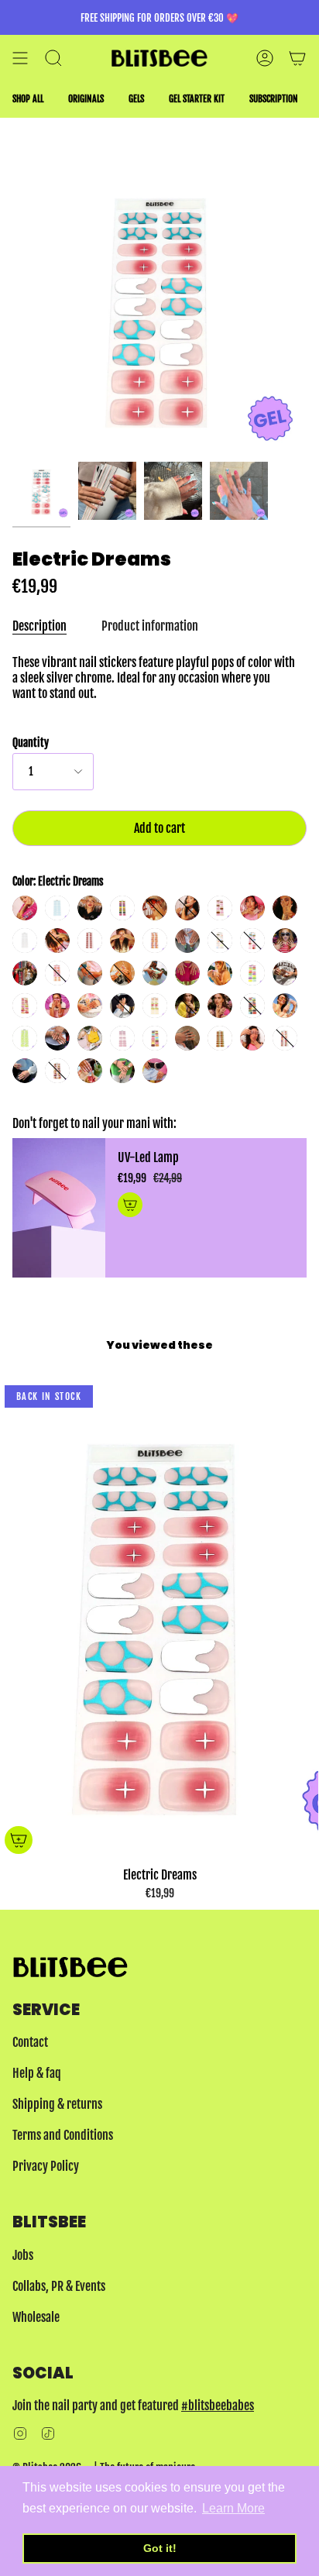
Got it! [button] (160, 2548)
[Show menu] (20, 58)
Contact (30, 2042)
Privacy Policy (46, 2166)
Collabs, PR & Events (59, 2286)
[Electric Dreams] (41, 491)
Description (39, 626)
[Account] (265, 58)
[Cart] (297, 58)
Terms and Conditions (63, 2135)
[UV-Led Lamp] (59, 1208)
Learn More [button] (233, 2508)
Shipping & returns (57, 2104)
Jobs (23, 2255)
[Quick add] (19, 1840)
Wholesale (36, 2317)
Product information (150, 626)
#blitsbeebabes (218, 2406)
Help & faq (37, 2073)
